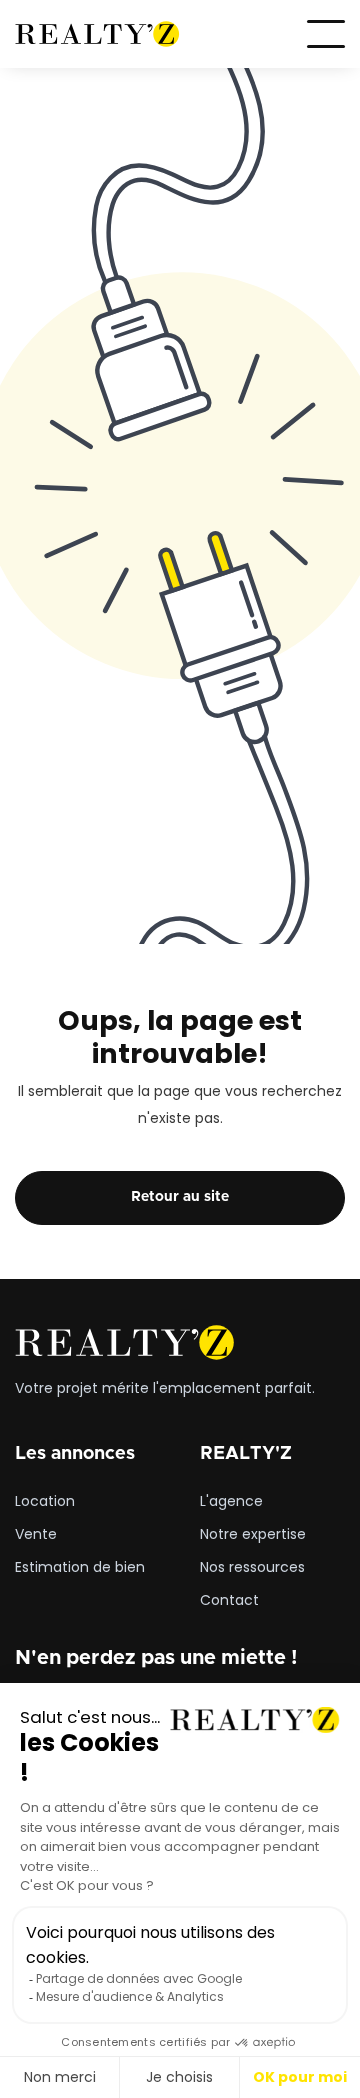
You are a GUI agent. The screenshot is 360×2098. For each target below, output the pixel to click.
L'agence (231, 1502)
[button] (326, 34)
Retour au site (180, 1197)
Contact (229, 1601)
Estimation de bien (80, 1568)
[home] (97, 34)
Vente (36, 1535)
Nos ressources (252, 1568)
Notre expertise (253, 1535)
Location (45, 1502)
